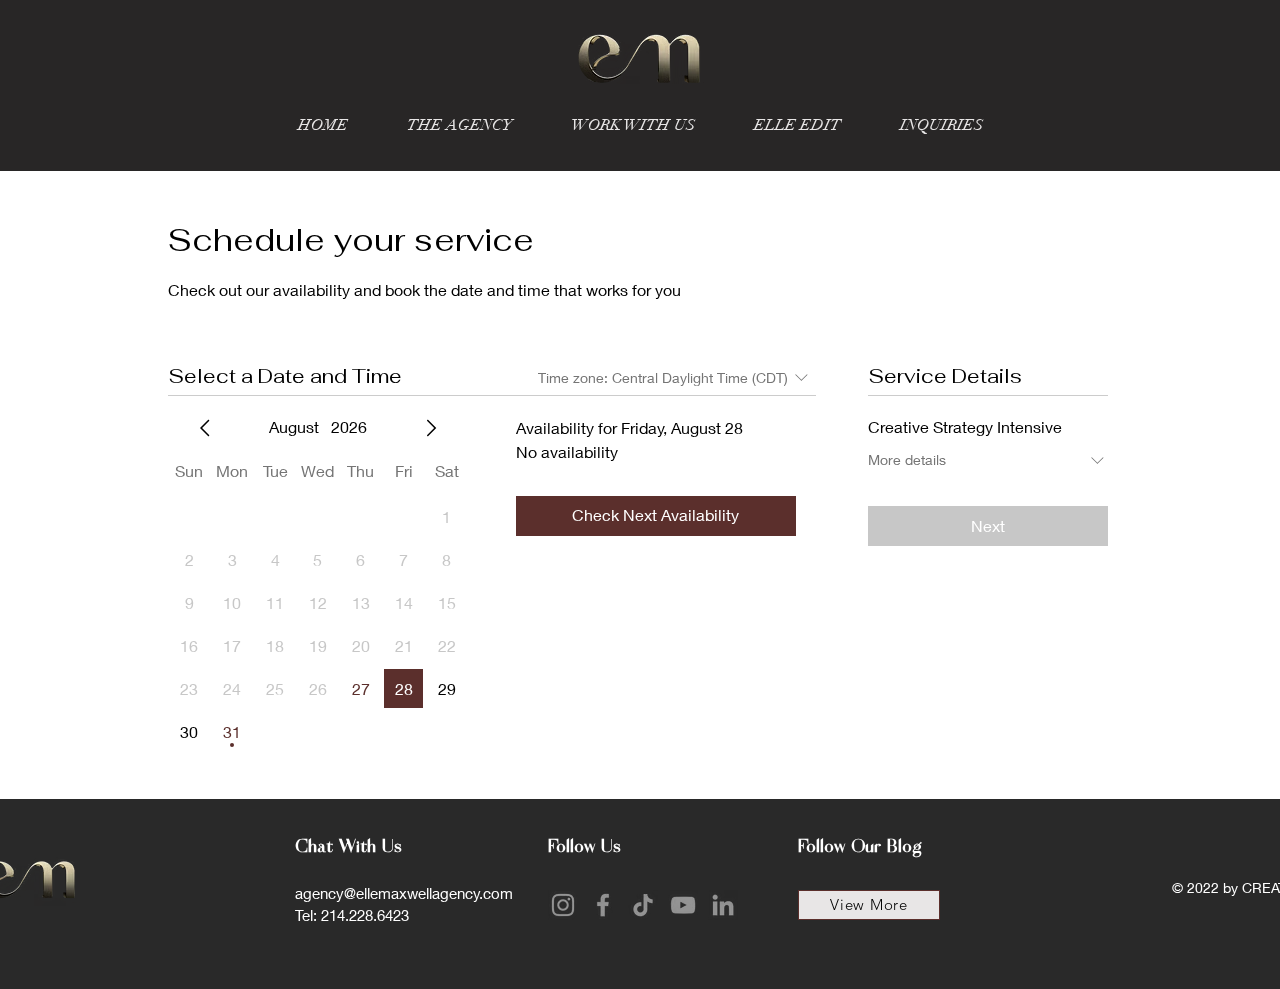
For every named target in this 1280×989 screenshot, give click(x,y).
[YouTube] (683, 905)
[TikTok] (643, 905)
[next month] (431, 428)
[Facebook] (603, 905)
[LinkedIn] (723, 905)
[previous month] (205, 428)
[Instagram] (563, 905)
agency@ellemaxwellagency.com (404, 893)
